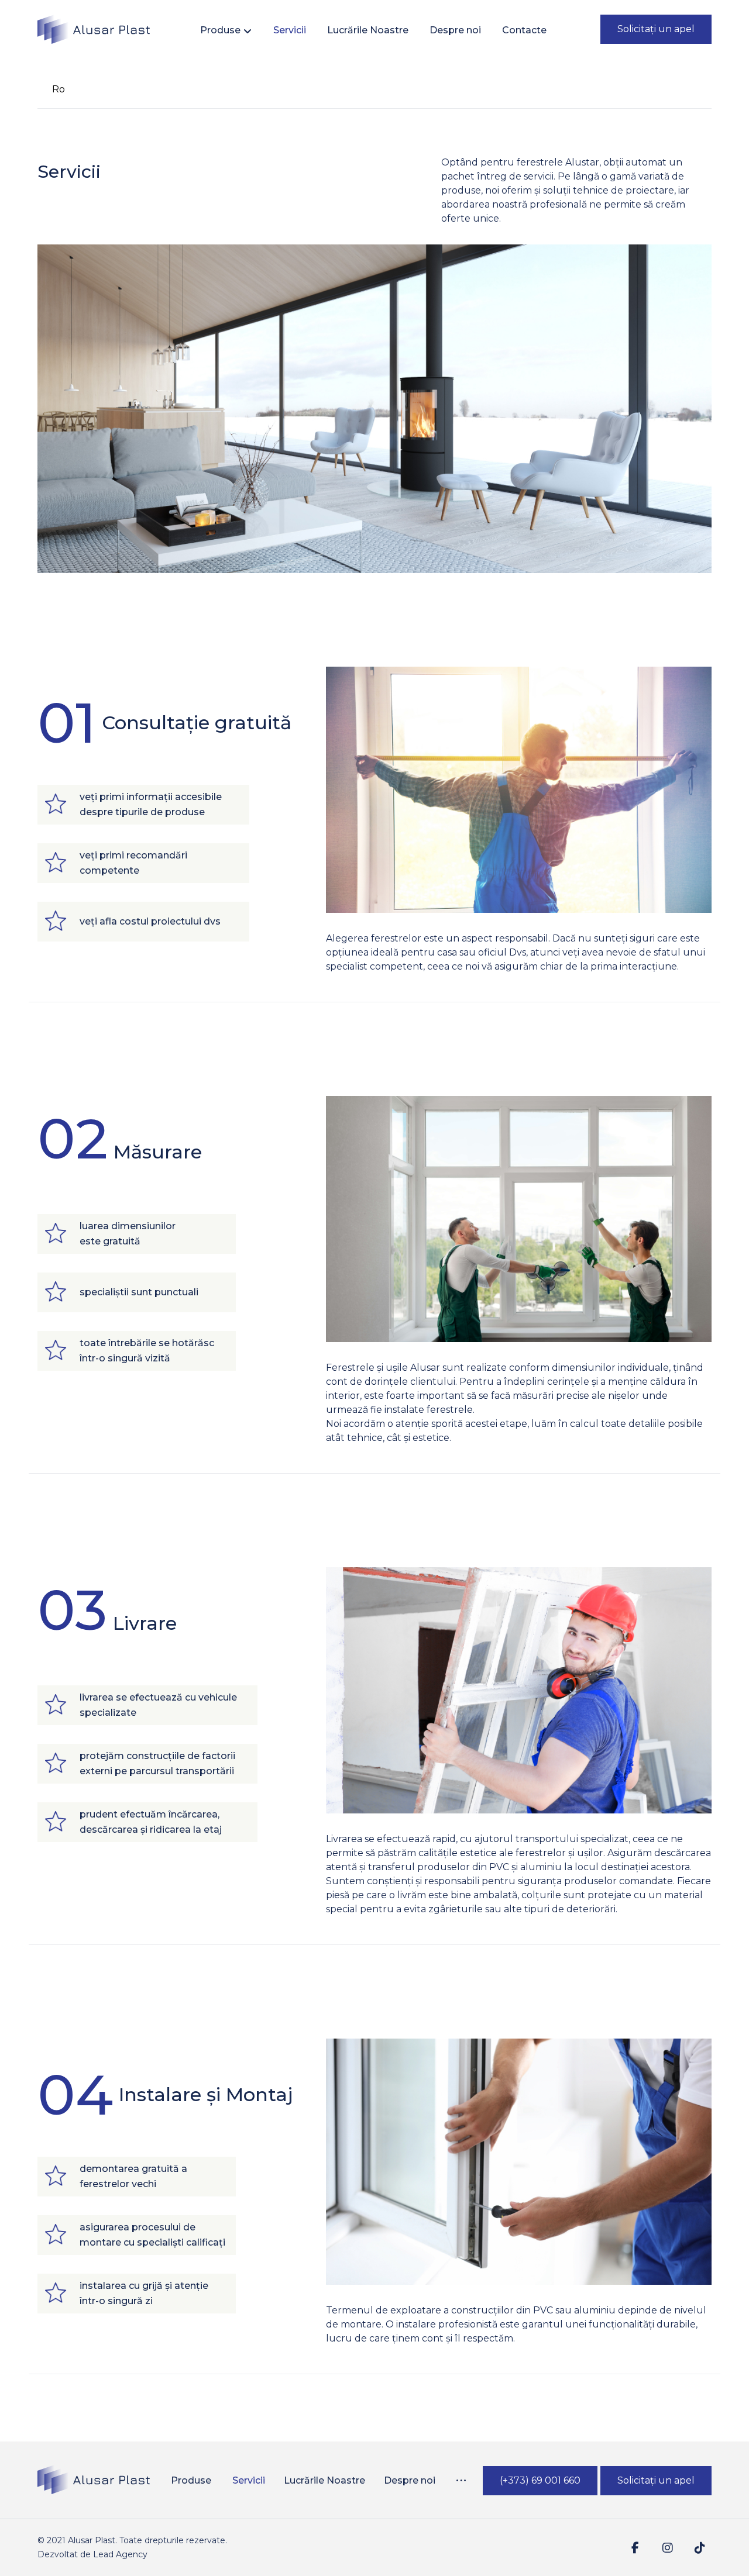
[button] (461, 2481)
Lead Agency (120, 2554)
